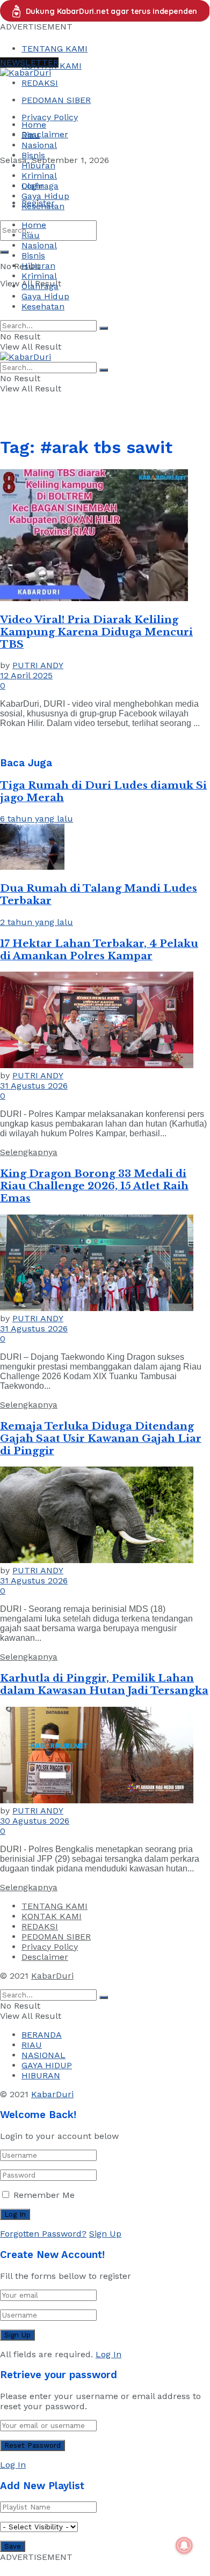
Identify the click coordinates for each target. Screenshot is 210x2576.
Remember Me (44, 2195)
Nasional (39, 145)
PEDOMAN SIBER (56, 100)
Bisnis (33, 155)
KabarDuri (52, 1976)
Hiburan (38, 165)
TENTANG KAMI (55, 49)
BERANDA (42, 2035)
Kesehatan (43, 206)
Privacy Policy (50, 117)
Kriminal (39, 176)
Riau (31, 135)
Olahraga (40, 186)
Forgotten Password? (43, 2234)
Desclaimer (45, 134)
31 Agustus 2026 (34, 1086)
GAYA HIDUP (47, 2065)
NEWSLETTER (29, 62)
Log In (108, 2354)
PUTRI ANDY (38, 665)
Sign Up (105, 2234)
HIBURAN (41, 2075)
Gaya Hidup (45, 196)
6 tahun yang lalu (37, 819)
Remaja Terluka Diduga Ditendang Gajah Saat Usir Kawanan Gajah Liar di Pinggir (101, 1438)
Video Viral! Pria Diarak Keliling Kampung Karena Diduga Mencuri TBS (96, 632)
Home (34, 125)
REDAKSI (40, 83)
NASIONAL (44, 2055)
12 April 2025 (26, 675)
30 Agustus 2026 (35, 1821)
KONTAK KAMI (52, 1916)
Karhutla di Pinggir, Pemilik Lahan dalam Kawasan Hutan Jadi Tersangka (104, 1684)
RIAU (32, 2045)
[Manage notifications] (184, 2545)
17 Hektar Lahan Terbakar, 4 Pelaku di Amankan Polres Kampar (99, 950)
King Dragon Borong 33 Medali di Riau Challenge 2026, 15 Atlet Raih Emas (94, 1186)
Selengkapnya (29, 1152)
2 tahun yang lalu (37, 922)
